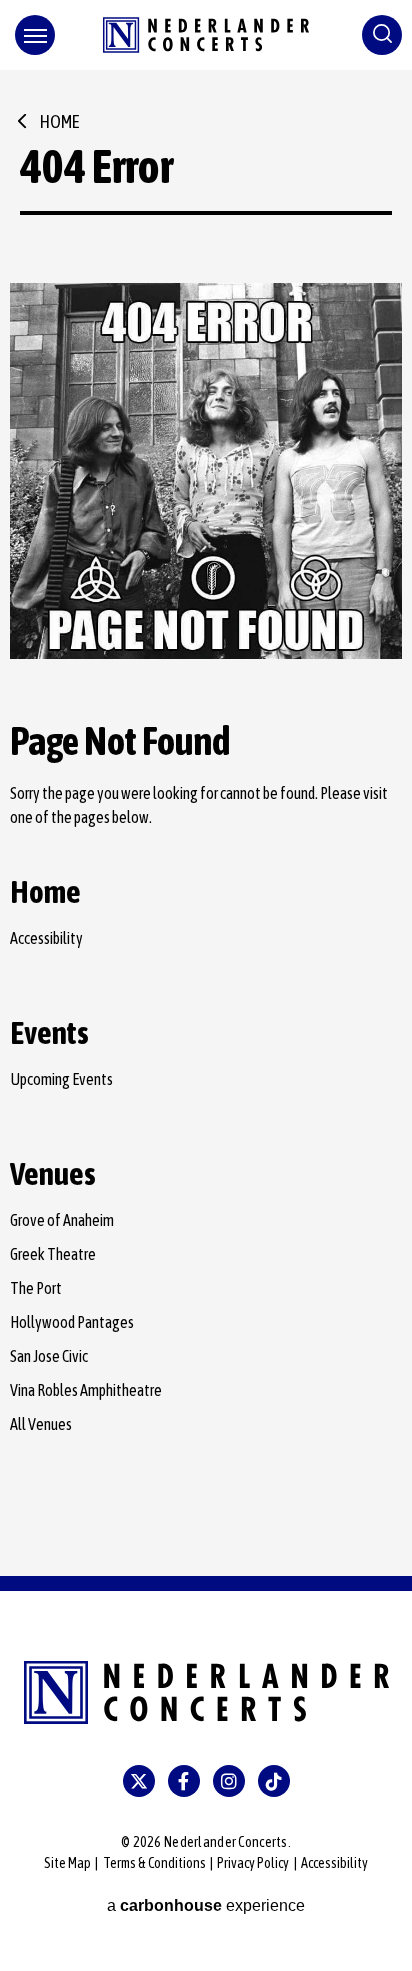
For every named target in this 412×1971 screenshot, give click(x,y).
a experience (206, 1905)
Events (49, 1033)
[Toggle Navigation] (35, 35)
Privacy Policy (253, 1863)
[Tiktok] (274, 1781)
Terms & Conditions (154, 1863)
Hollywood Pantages (72, 1322)
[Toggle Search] (382, 35)
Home (59, 121)
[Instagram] (229, 1781)
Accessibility (46, 938)
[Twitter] (139, 1781)
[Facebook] (184, 1781)
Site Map (67, 1863)
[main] (206, 823)
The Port (36, 1288)
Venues (53, 1174)
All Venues (41, 1424)
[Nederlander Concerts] (206, 35)
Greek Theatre (53, 1254)
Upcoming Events (61, 1079)
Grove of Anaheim (62, 1220)
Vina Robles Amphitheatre (86, 1390)
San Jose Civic (49, 1356)
